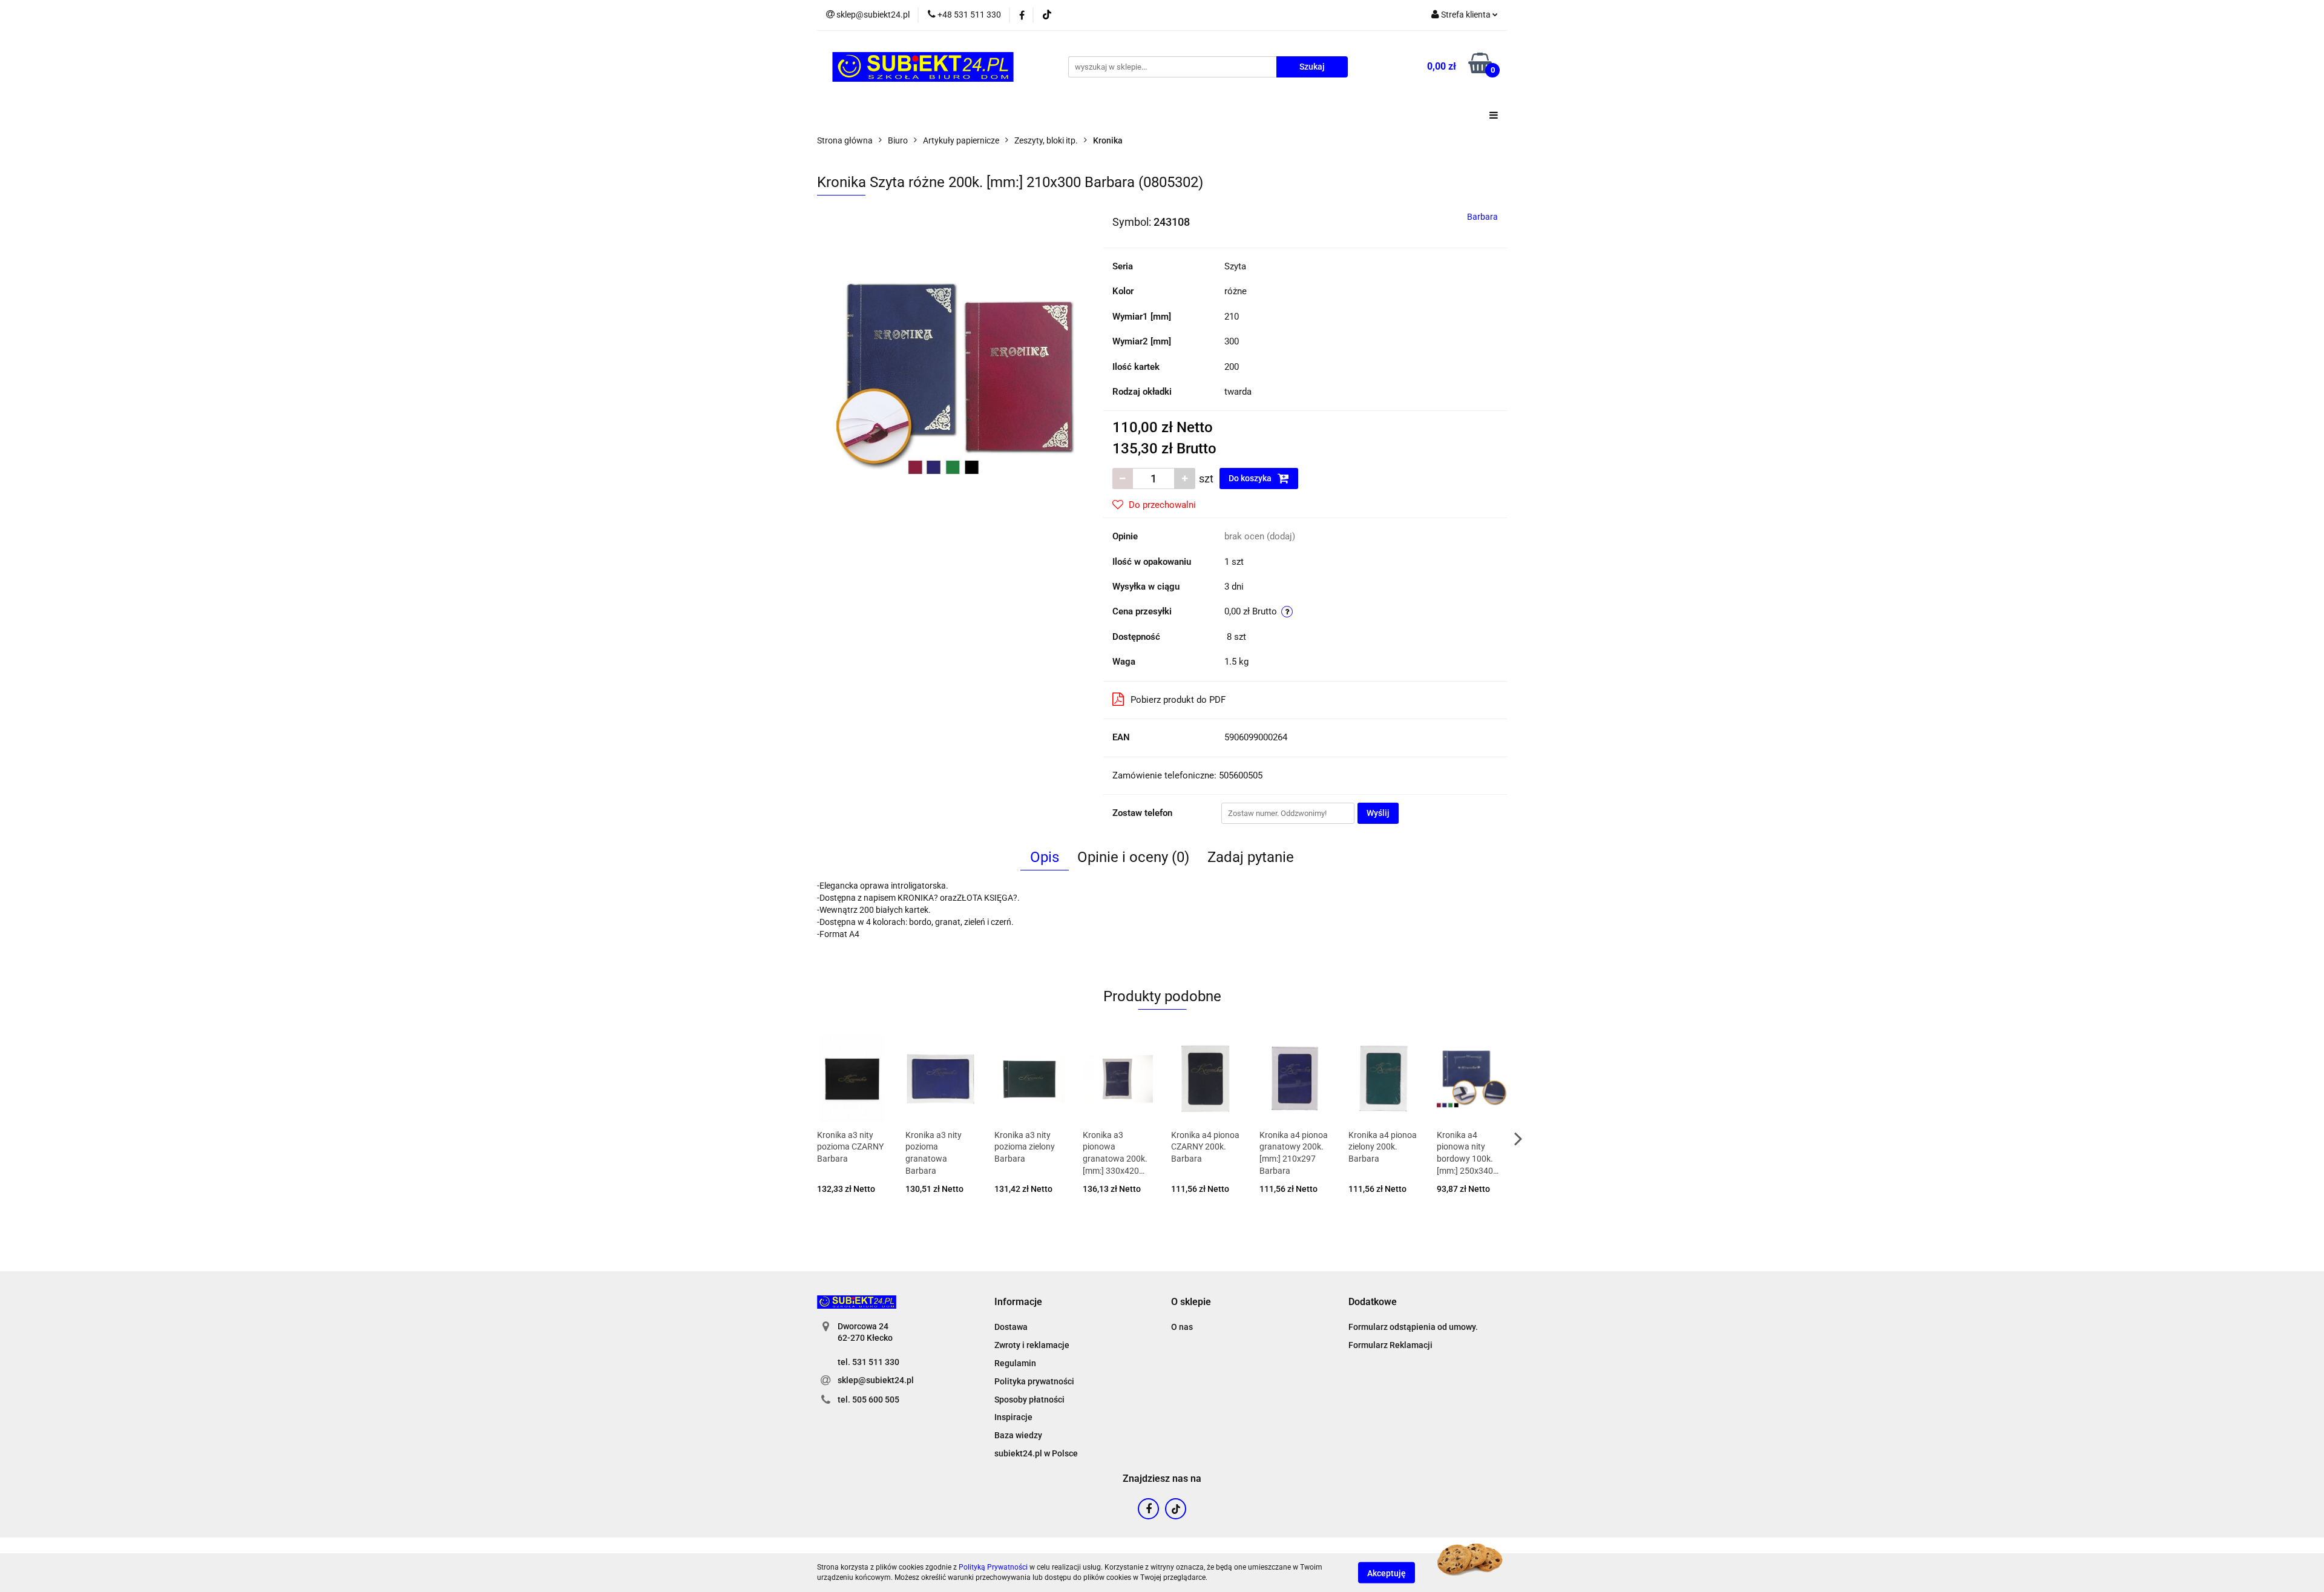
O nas (1182, 1327)
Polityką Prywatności (993, 1567)
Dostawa (1011, 1327)
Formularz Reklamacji (1390, 1345)
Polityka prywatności (1034, 1381)
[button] (1018, 1302)
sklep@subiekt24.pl (876, 1380)
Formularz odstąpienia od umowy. (1413, 1327)
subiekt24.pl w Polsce (1036, 1453)
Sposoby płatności (1029, 1400)
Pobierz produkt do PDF (1178, 700)
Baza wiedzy (1018, 1435)
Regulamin (1015, 1363)
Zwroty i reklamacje (1032, 1345)
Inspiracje (1013, 1417)
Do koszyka (1251, 478)
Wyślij (1378, 813)
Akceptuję (1387, 1573)
